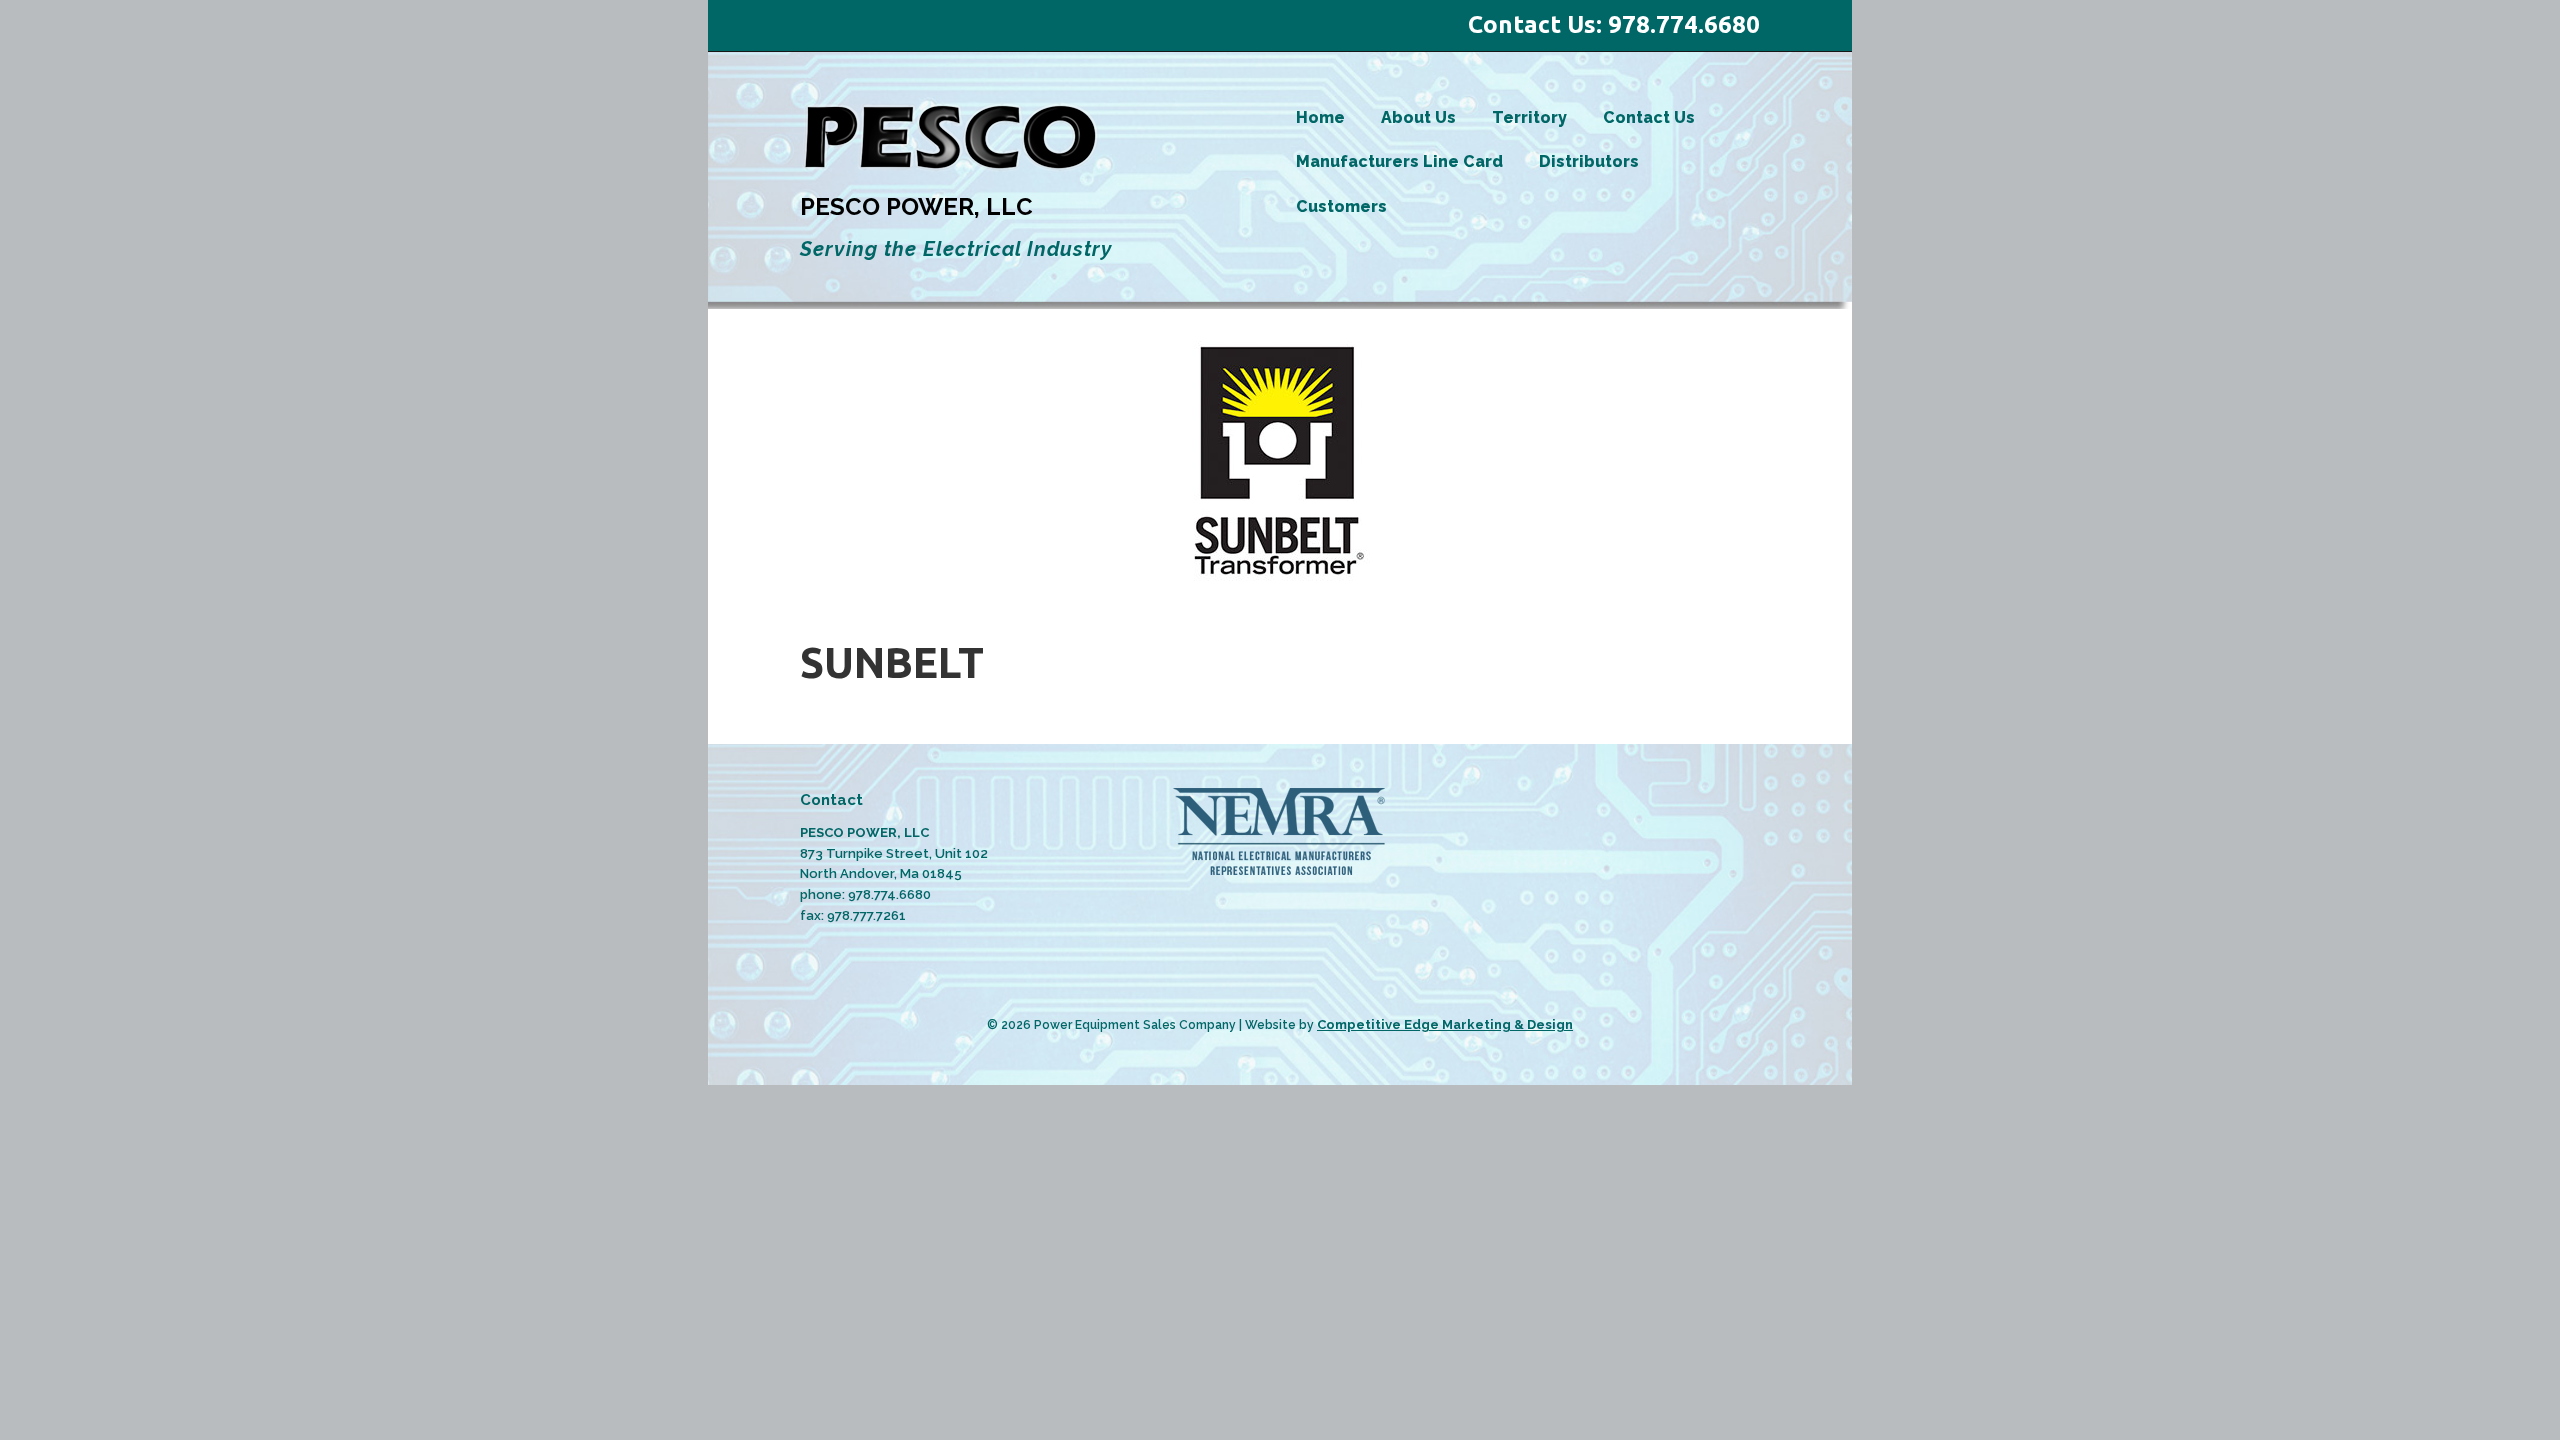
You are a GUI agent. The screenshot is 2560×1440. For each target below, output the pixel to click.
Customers (1341, 206)
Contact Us (1649, 117)
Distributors (1589, 161)
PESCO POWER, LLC (916, 206)
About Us (1418, 117)
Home (1320, 117)
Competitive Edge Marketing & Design (1445, 1024)
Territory (1529, 117)
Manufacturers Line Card (1399, 161)
